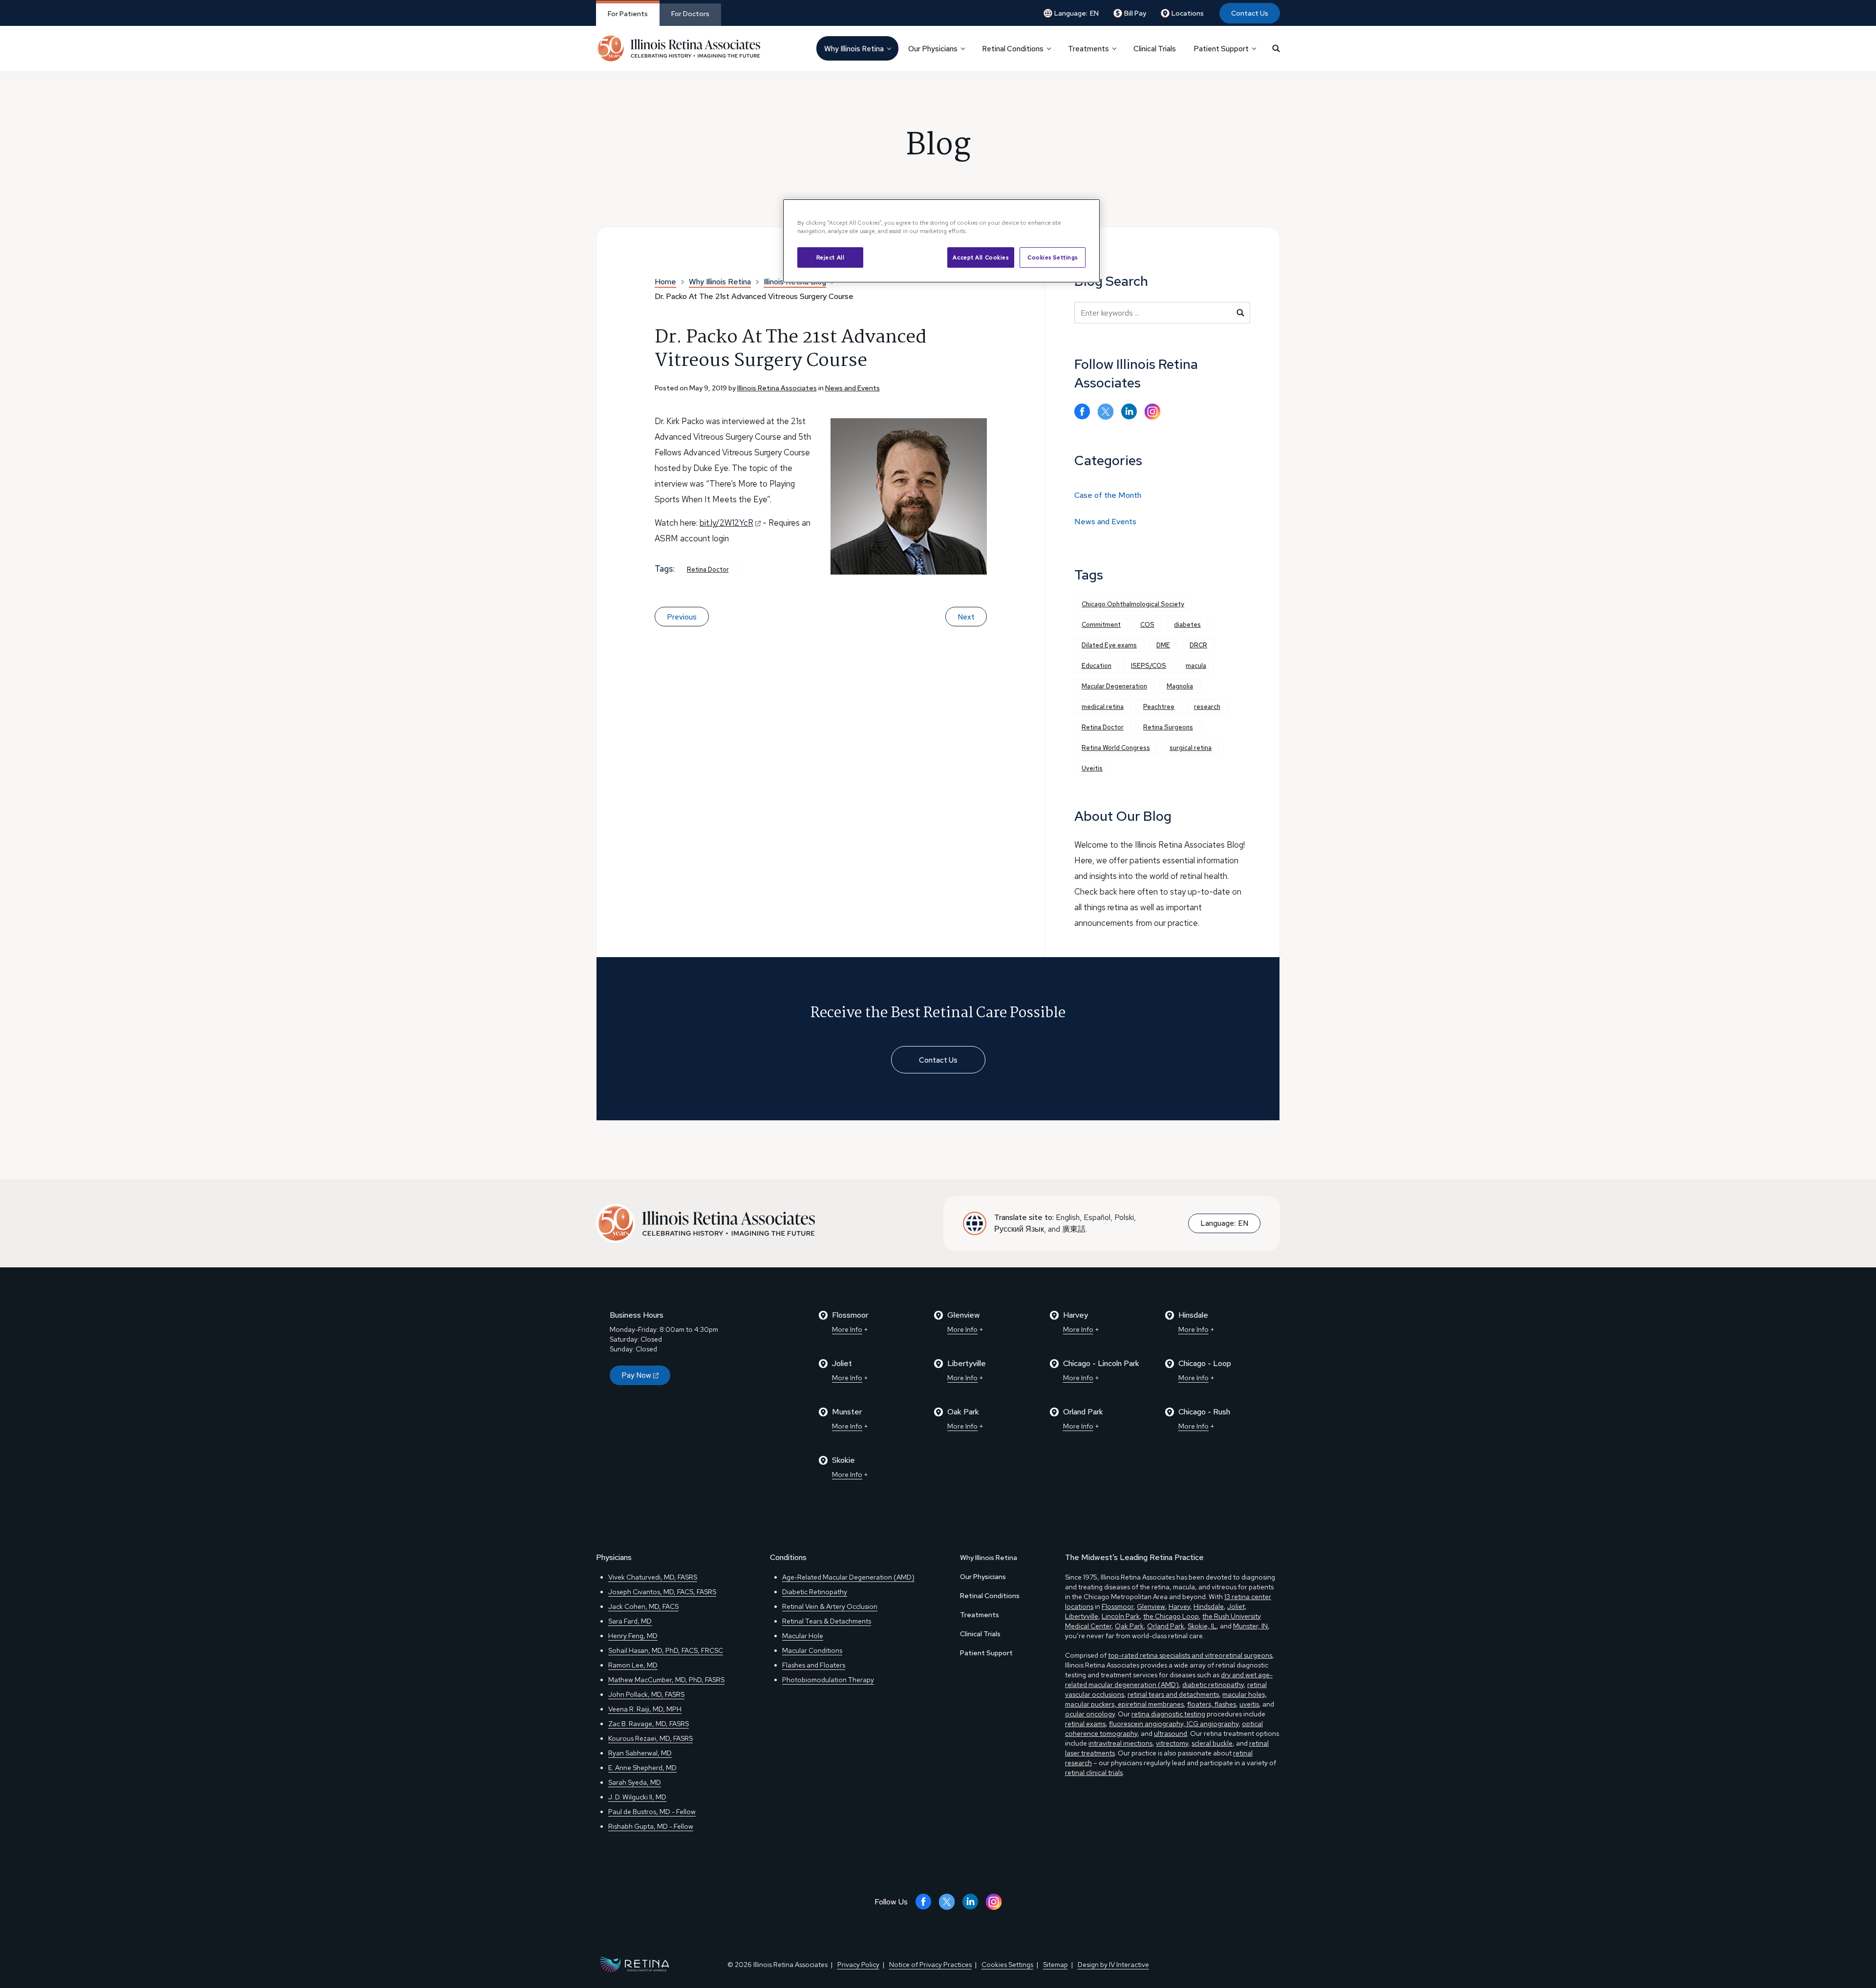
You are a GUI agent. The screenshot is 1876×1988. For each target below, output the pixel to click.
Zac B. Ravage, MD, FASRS (649, 1724)
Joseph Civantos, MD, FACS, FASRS (662, 1592)
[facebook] (1082, 412)
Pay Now (636, 1375)
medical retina (1103, 707)
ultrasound (1171, 1733)
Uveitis (1092, 768)
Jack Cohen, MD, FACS (643, 1606)
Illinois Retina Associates (777, 388)
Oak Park (1129, 1626)
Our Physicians (983, 1577)
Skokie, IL (1202, 1626)
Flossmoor (1118, 1606)
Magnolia (1180, 686)
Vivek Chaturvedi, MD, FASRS (653, 1577)
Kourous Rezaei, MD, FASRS (650, 1738)
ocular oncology (1090, 1714)
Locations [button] (1188, 13)
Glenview (1151, 1606)
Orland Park (1166, 1626)
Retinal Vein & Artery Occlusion (830, 1606)
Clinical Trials (1155, 49)
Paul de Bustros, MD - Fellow (652, 1812)
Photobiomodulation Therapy (828, 1680)
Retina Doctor (708, 569)
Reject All (831, 257)
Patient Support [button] (1221, 49)
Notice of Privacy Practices (930, 1965)
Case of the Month (1108, 495)
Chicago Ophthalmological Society (1133, 604)
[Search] (1276, 48)
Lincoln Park (1121, 1616)
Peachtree (1159, 707)
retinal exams (1085, 1724)
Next (966, 617)
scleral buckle (1212, 1743)
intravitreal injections (1120, 1743)
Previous (682, 617)
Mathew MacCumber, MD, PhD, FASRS (666, 1680)
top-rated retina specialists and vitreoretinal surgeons (1190, 1655)
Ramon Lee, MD (633, 1665)
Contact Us (1250, 13)
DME (1163, 645)
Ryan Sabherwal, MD (640, 1753)
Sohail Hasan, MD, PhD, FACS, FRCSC (666, 1650)
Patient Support (986, 1653)
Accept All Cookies (981, 257)
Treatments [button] (1088, 49)
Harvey (1179, 1606)
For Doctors (690, 14)
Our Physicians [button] (933, 49)
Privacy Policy (858, 1965)
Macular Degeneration (1114, 686)
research (1207, 707)
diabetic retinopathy (1213, 1685)
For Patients (628, 14)
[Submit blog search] (1240, 313)
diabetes (1187, 625)
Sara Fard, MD (630, 1621)
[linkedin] (1129, 412)
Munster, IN (1250, 1626)
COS (1147, 625)
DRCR (1198, 645)
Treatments (980, 1615)
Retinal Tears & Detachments (827, 1621)
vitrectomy (1172, 1743)
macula (1196, 666)
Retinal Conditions (990, 1596)
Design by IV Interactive (1113, 1965)
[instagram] (1152, 412)
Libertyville (1082, 1616)
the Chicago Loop (1171, 1616)
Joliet (1236, 1606)
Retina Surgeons (1168, 727)
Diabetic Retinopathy (815, 1592)
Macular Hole (803, 1636)
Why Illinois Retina (989, 1558)
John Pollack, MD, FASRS (646, 1694)
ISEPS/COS (1149, 666)
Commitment (1101, 625)
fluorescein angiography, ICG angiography (1174, 1724)
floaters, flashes (1212, 1704)
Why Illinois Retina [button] (854, 49)
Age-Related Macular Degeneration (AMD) (848, 1577)
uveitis (1249, 1704)
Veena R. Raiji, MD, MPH (645, 1709)
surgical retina (1191, 748)
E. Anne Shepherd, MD (642, 1768)
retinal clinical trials (1094, 1773)
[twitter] (1106, 412)
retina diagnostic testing (1168, 1714)
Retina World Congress (1116, 748)
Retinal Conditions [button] (1013, 49)
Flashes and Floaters (814, 1665)
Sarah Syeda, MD (635, 1782)
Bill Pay (1135, 13)
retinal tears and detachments (1173, 1694)
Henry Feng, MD (633, 1636)
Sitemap (1055, 1965)
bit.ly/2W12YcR (726, 523)
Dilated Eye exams (1109, 645)
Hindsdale (1209, 1606)
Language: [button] (1077, 13)
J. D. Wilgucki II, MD (637, 1797)
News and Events (853, 388)
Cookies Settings (1053, 257)
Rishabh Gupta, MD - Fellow (651, 1826)
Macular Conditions (812, 1650)
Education (1097, 666)
